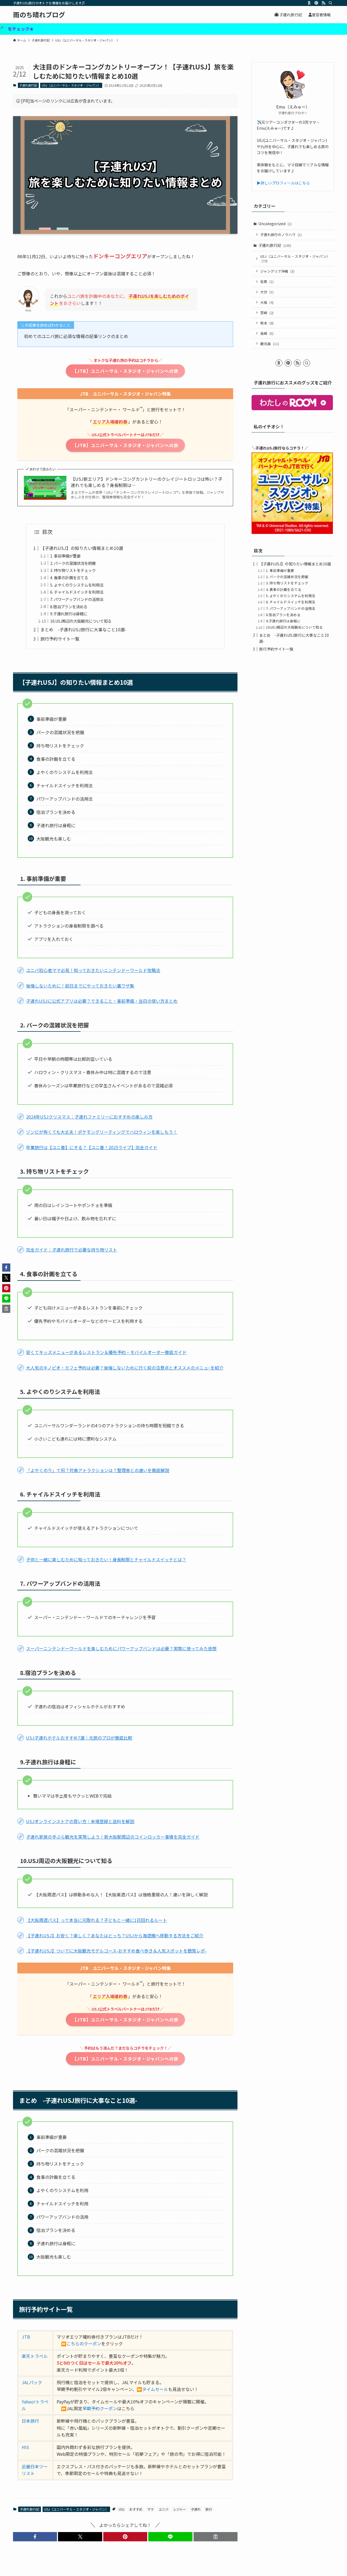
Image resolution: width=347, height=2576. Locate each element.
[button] (35, 2537)
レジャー (180, 2509)
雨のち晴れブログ (39, 15)
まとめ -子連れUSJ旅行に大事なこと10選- (83, 629)
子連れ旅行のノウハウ (281, 235)
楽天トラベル (35, 2356)
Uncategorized (275, 224)
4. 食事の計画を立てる (69, 577)
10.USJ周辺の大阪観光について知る (81, 621)
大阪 (267, 302)
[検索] (330, 3)
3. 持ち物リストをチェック (73, 570)
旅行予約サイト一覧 (60, 639)
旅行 (209, 2509)
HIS (25, 2447)
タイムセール (155, 2389)
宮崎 (267, 313)
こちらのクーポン (84, 2343)
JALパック (32, 2382)
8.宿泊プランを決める (69, 606)
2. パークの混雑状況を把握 (73, 563)
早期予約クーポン (100, 2408)
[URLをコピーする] (216, 2537)
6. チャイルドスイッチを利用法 (77, 592)
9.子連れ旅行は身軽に (69, 614)
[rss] (323, 3)
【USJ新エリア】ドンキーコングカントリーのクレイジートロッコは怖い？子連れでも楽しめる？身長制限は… (147, 482)
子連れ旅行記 (28, 85)
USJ (122, 2509)
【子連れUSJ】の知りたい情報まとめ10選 (82, 548)
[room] (309, 3)
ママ (150, 2509)
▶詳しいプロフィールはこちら (283, 183)
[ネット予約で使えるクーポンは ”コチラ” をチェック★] (173, 29)
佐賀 (267, 281)
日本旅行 (30, 2421)
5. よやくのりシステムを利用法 (77, 585)
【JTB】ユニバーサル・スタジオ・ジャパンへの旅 (125, 371)
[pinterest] (316, 3)
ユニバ (163, 2509)
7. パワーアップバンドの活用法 (77, 599)
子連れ (196, 2509)
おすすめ (136, 2509)
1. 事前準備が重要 (65, 556)
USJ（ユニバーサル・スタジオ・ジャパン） (71, 85)
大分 (267, 292)
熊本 (267, 323)
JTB (26, 2337)
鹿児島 (270, 344)
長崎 (267, 333)
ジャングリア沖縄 (277, 271)
